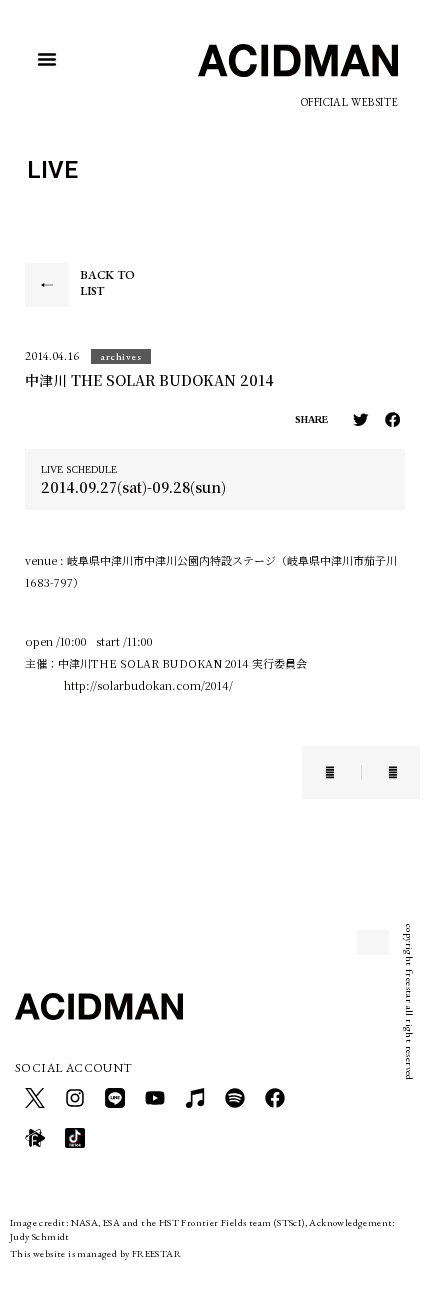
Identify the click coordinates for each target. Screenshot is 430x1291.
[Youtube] (155, 1098)
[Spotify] (235, 1098)
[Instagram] (75, 1098)
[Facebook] (275, 1098)
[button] (47, 59)
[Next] (380, 772)
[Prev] (343, 772)
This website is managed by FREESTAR (95, 1253)
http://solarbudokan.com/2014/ (148, 685)
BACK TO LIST (107, 283)
